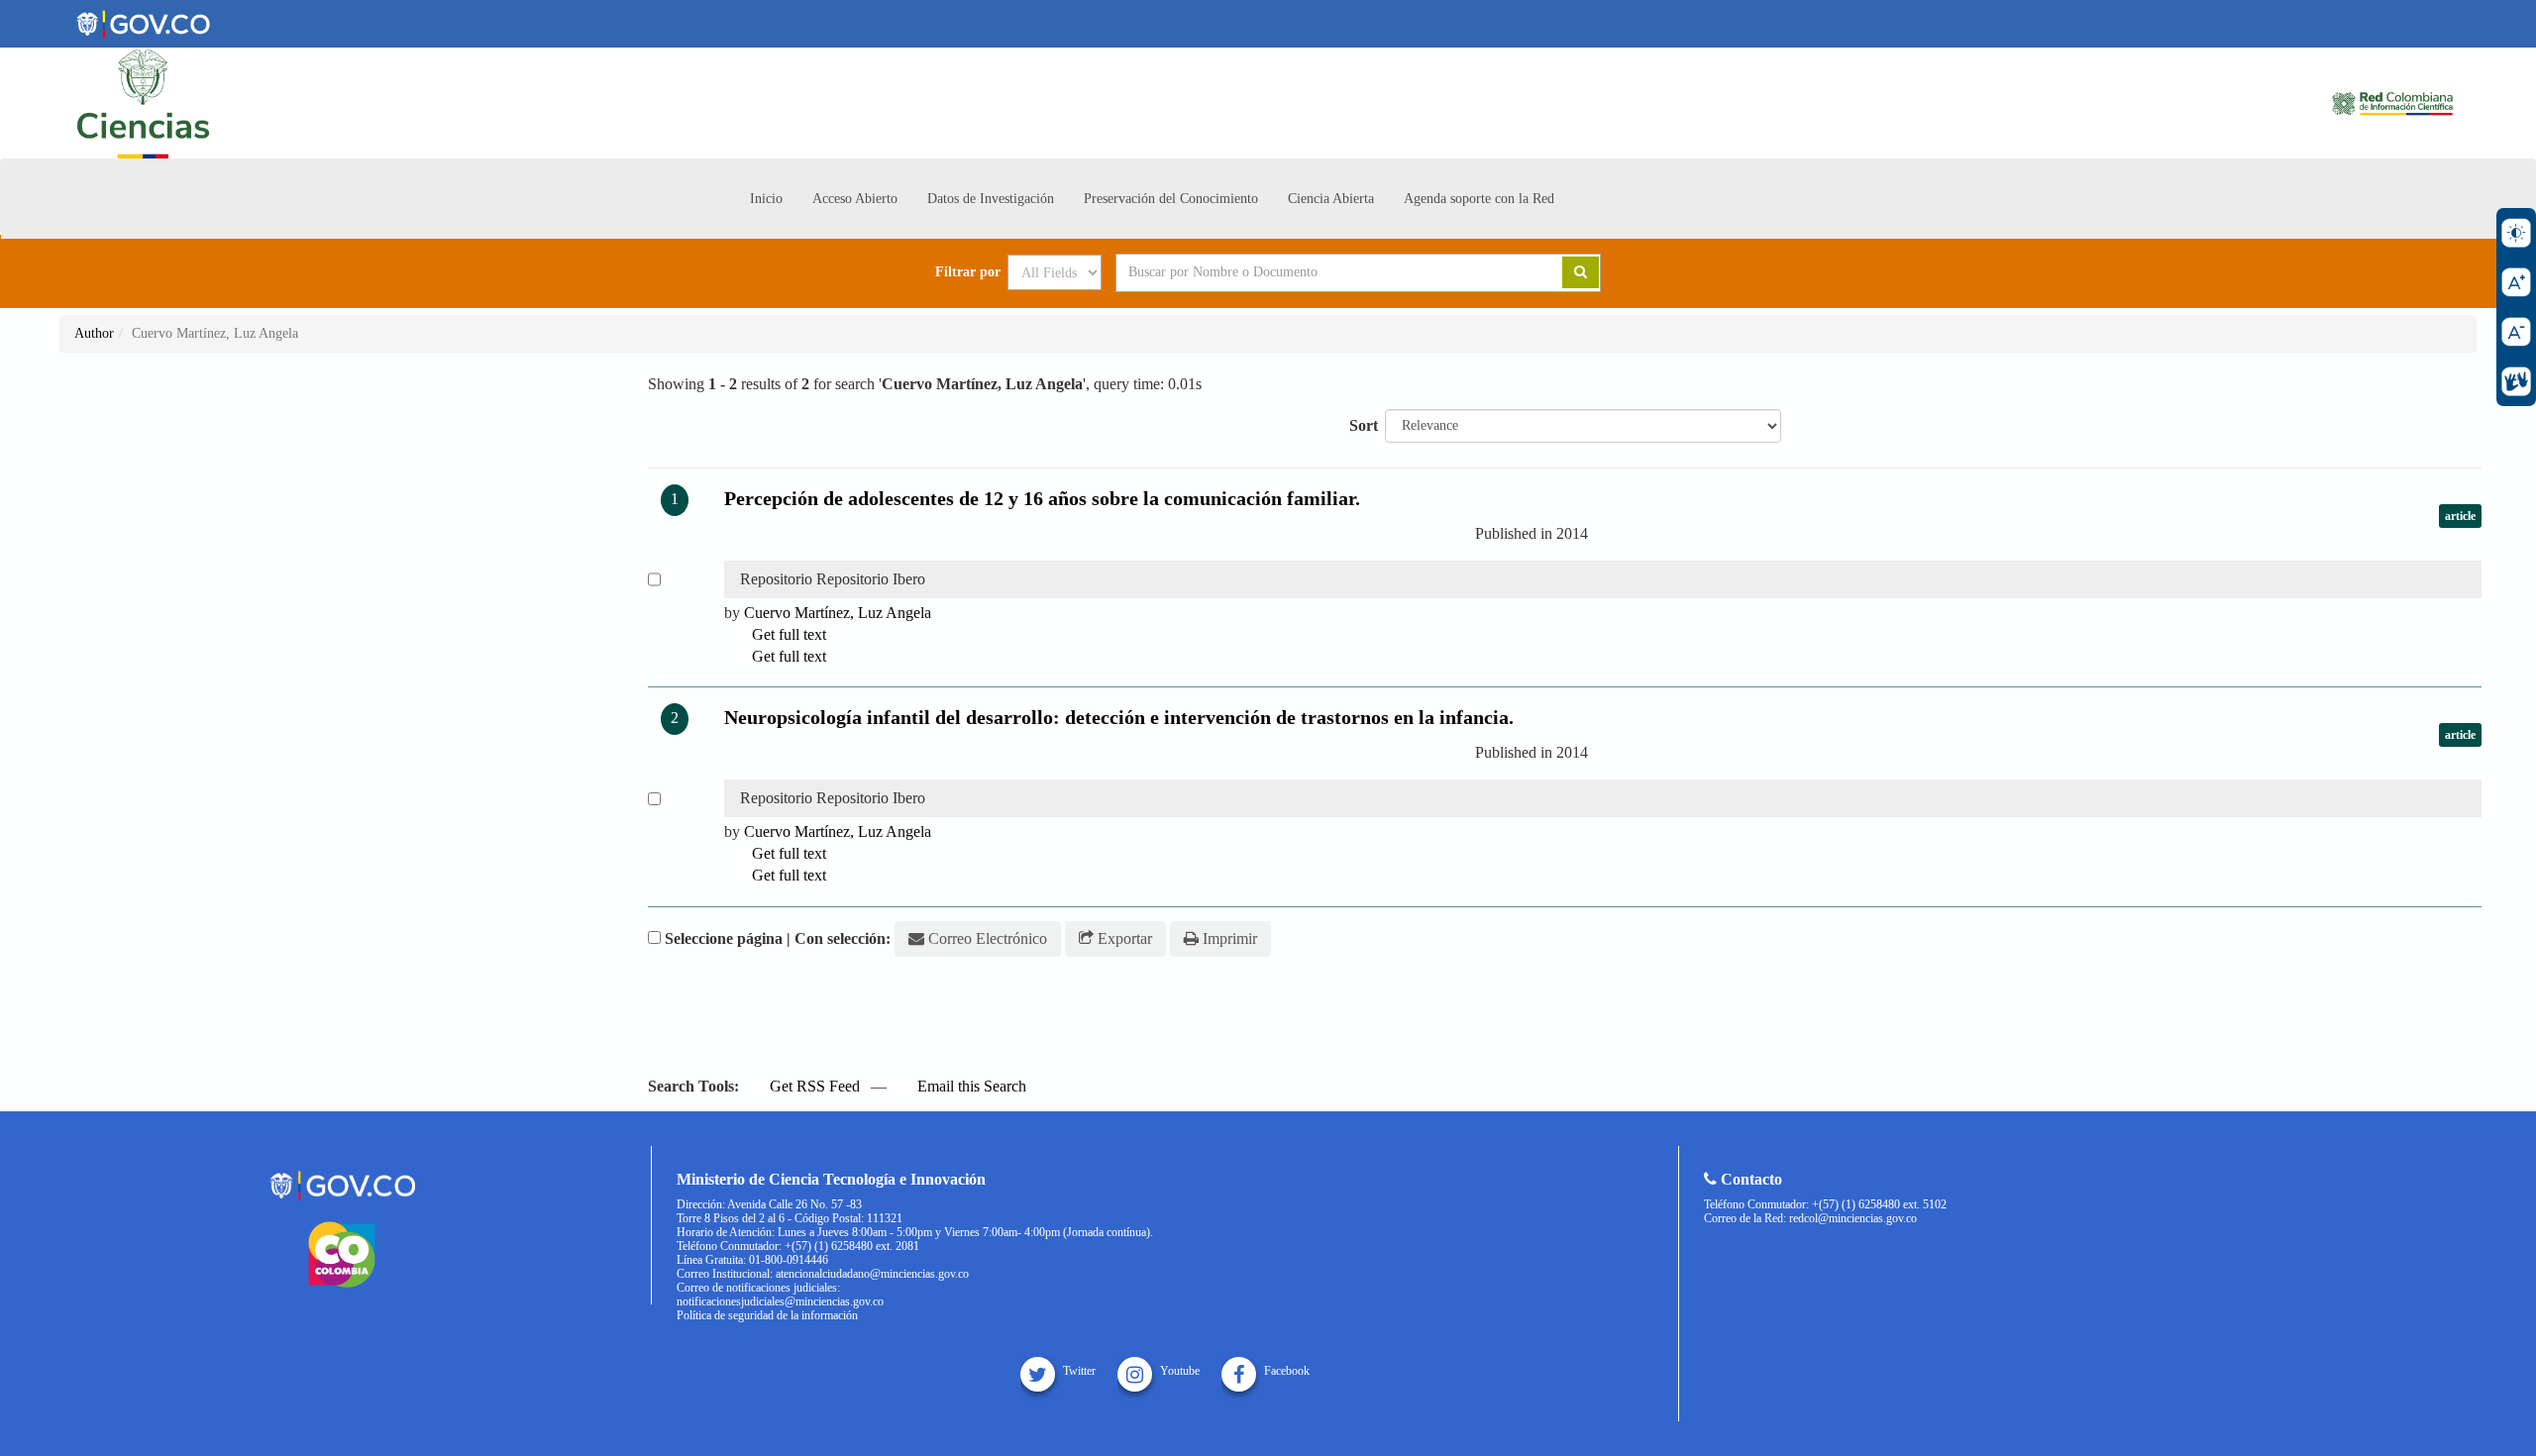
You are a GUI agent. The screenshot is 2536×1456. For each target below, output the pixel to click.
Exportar (1123, 938)
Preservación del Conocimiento (1171, 199)
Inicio (766, 199)
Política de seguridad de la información (767, 1315)
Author (94, 333)
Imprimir (1228, 938)
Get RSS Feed (813, 1086)
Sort (1364, 425)
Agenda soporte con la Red (1479, 199)
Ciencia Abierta (1331, 199)
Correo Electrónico (986, 938)
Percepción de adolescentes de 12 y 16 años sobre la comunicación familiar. (1042, 498)
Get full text (787, 634)
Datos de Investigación (991, 199)
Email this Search (970, 1086)
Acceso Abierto (855, 199)
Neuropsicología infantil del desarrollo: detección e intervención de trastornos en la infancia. (1119, 717)
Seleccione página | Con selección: (778, 938)
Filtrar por (968, 272)
